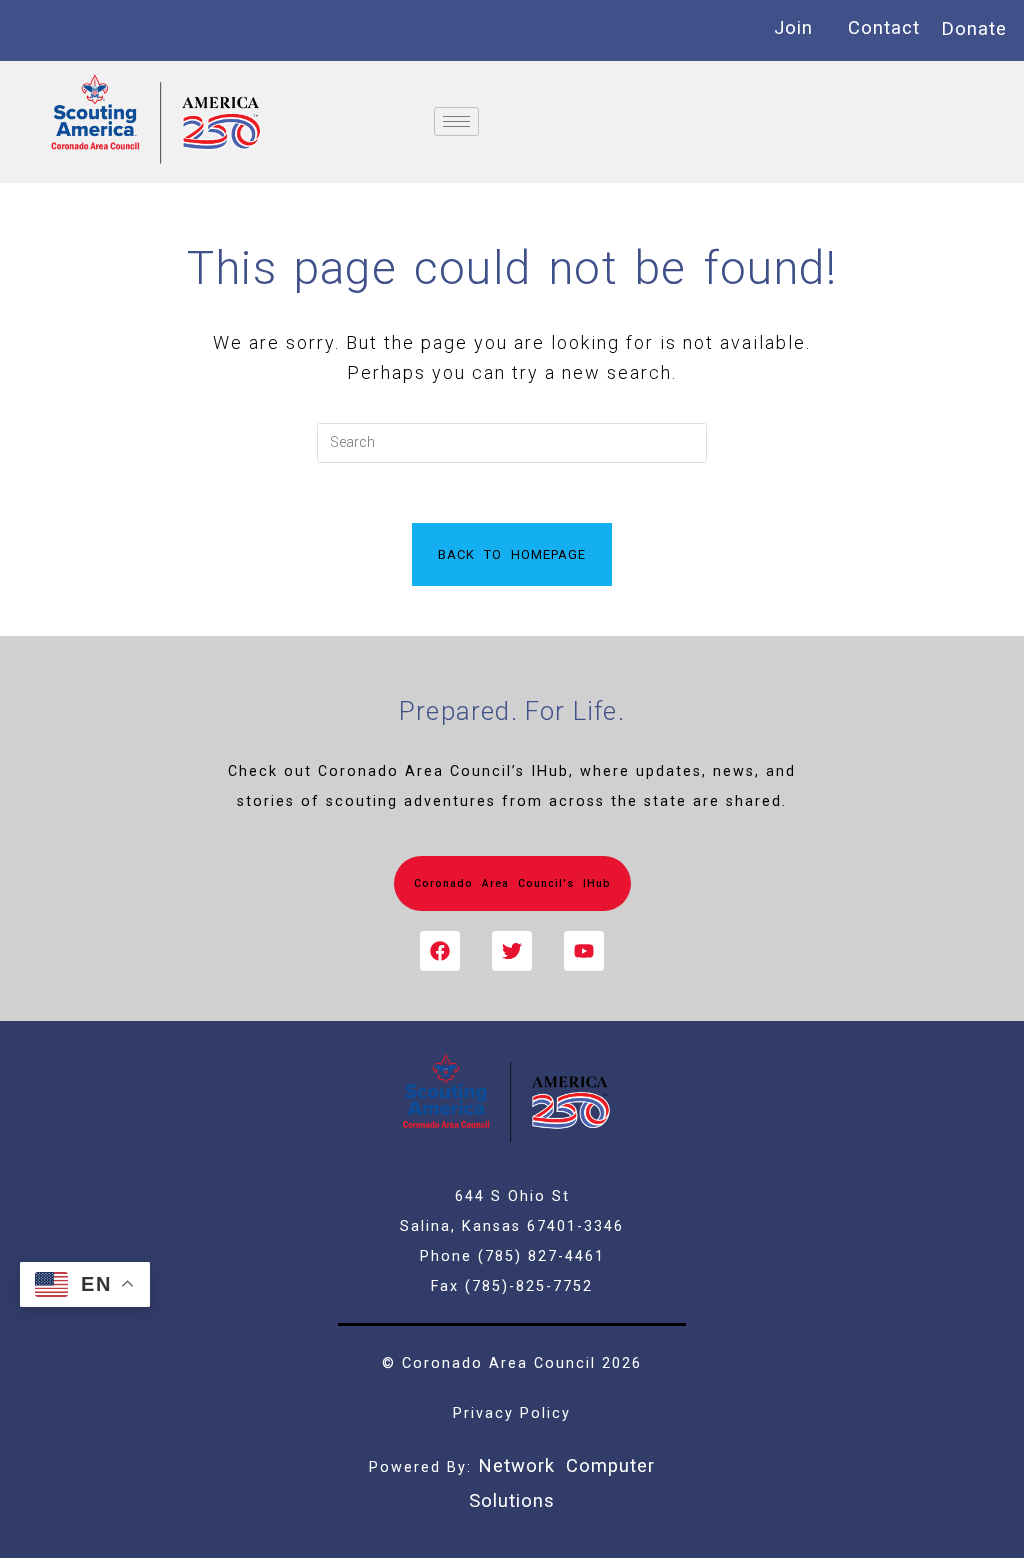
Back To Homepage (512, 554)
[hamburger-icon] (456, 121)
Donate (974, 28)
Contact (884, 27)
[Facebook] (440, 951)
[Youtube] (584, 951)
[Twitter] (512, 951)
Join (793, 27)
